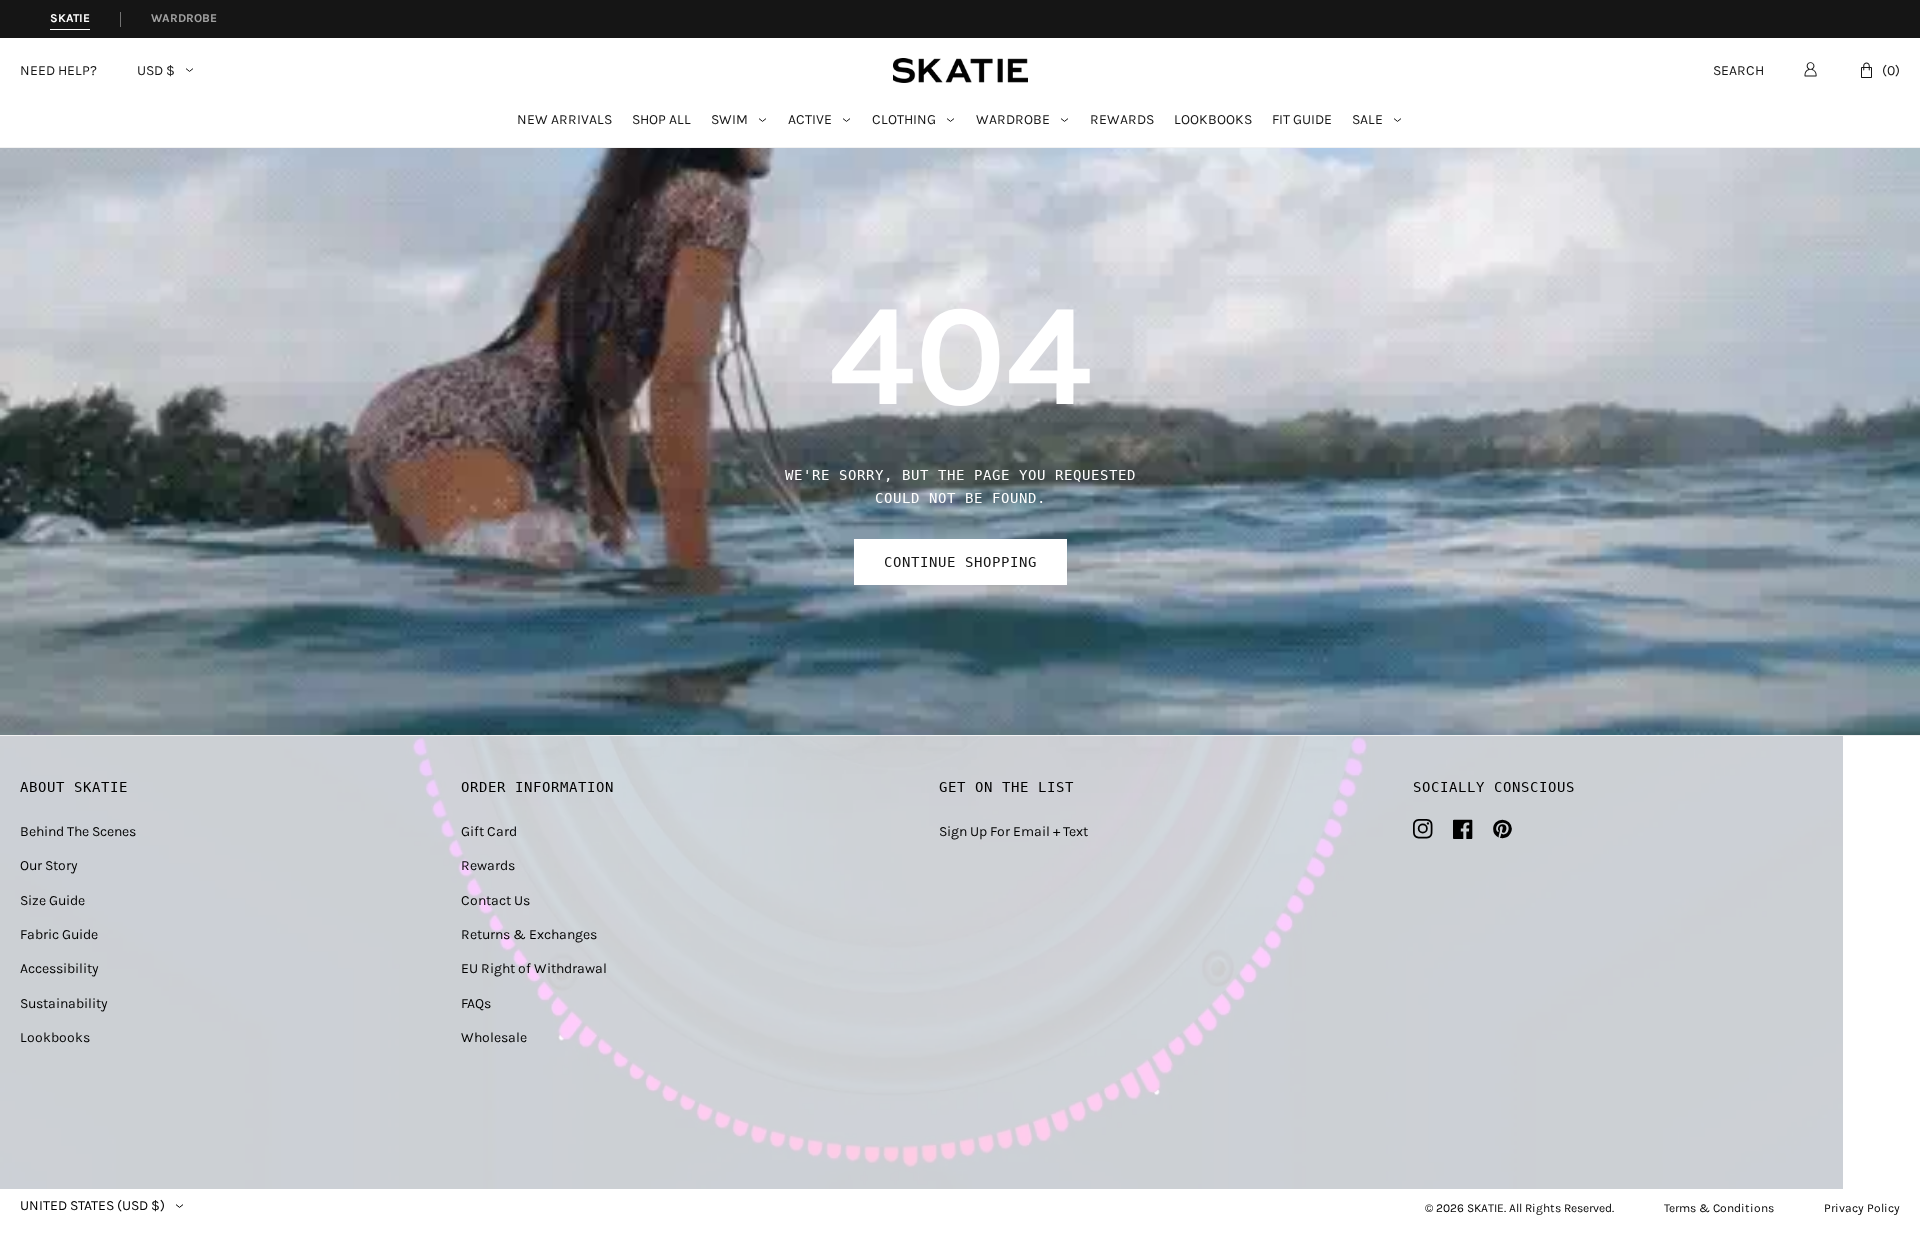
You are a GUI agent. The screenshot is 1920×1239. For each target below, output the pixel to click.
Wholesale (494, 1037)
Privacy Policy (1862, 1208)
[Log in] (1810, 69)
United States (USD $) (92, 1206)
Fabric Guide (59, 934)
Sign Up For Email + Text (1013, 831)
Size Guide (52, 900)
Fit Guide (1302, 120)
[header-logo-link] (960, 70)
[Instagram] (1423, 829)
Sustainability (64, 1003)
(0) (1891, 70)
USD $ (156, 71)
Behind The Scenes (78, 831)
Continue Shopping (960, 562)
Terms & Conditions (1719, 1208)
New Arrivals (564, 120)
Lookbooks (1213, 120)
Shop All (661, 120)
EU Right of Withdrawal (534, 968)
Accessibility (59, 968)
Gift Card (489, 831)
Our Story (49, 865)
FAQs (476, 1003)
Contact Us (495, 900)
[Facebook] (1463, 829)
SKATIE (1485, 1208)
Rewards (1122, 120)
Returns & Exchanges (529, 934)
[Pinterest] (1502, 829)
